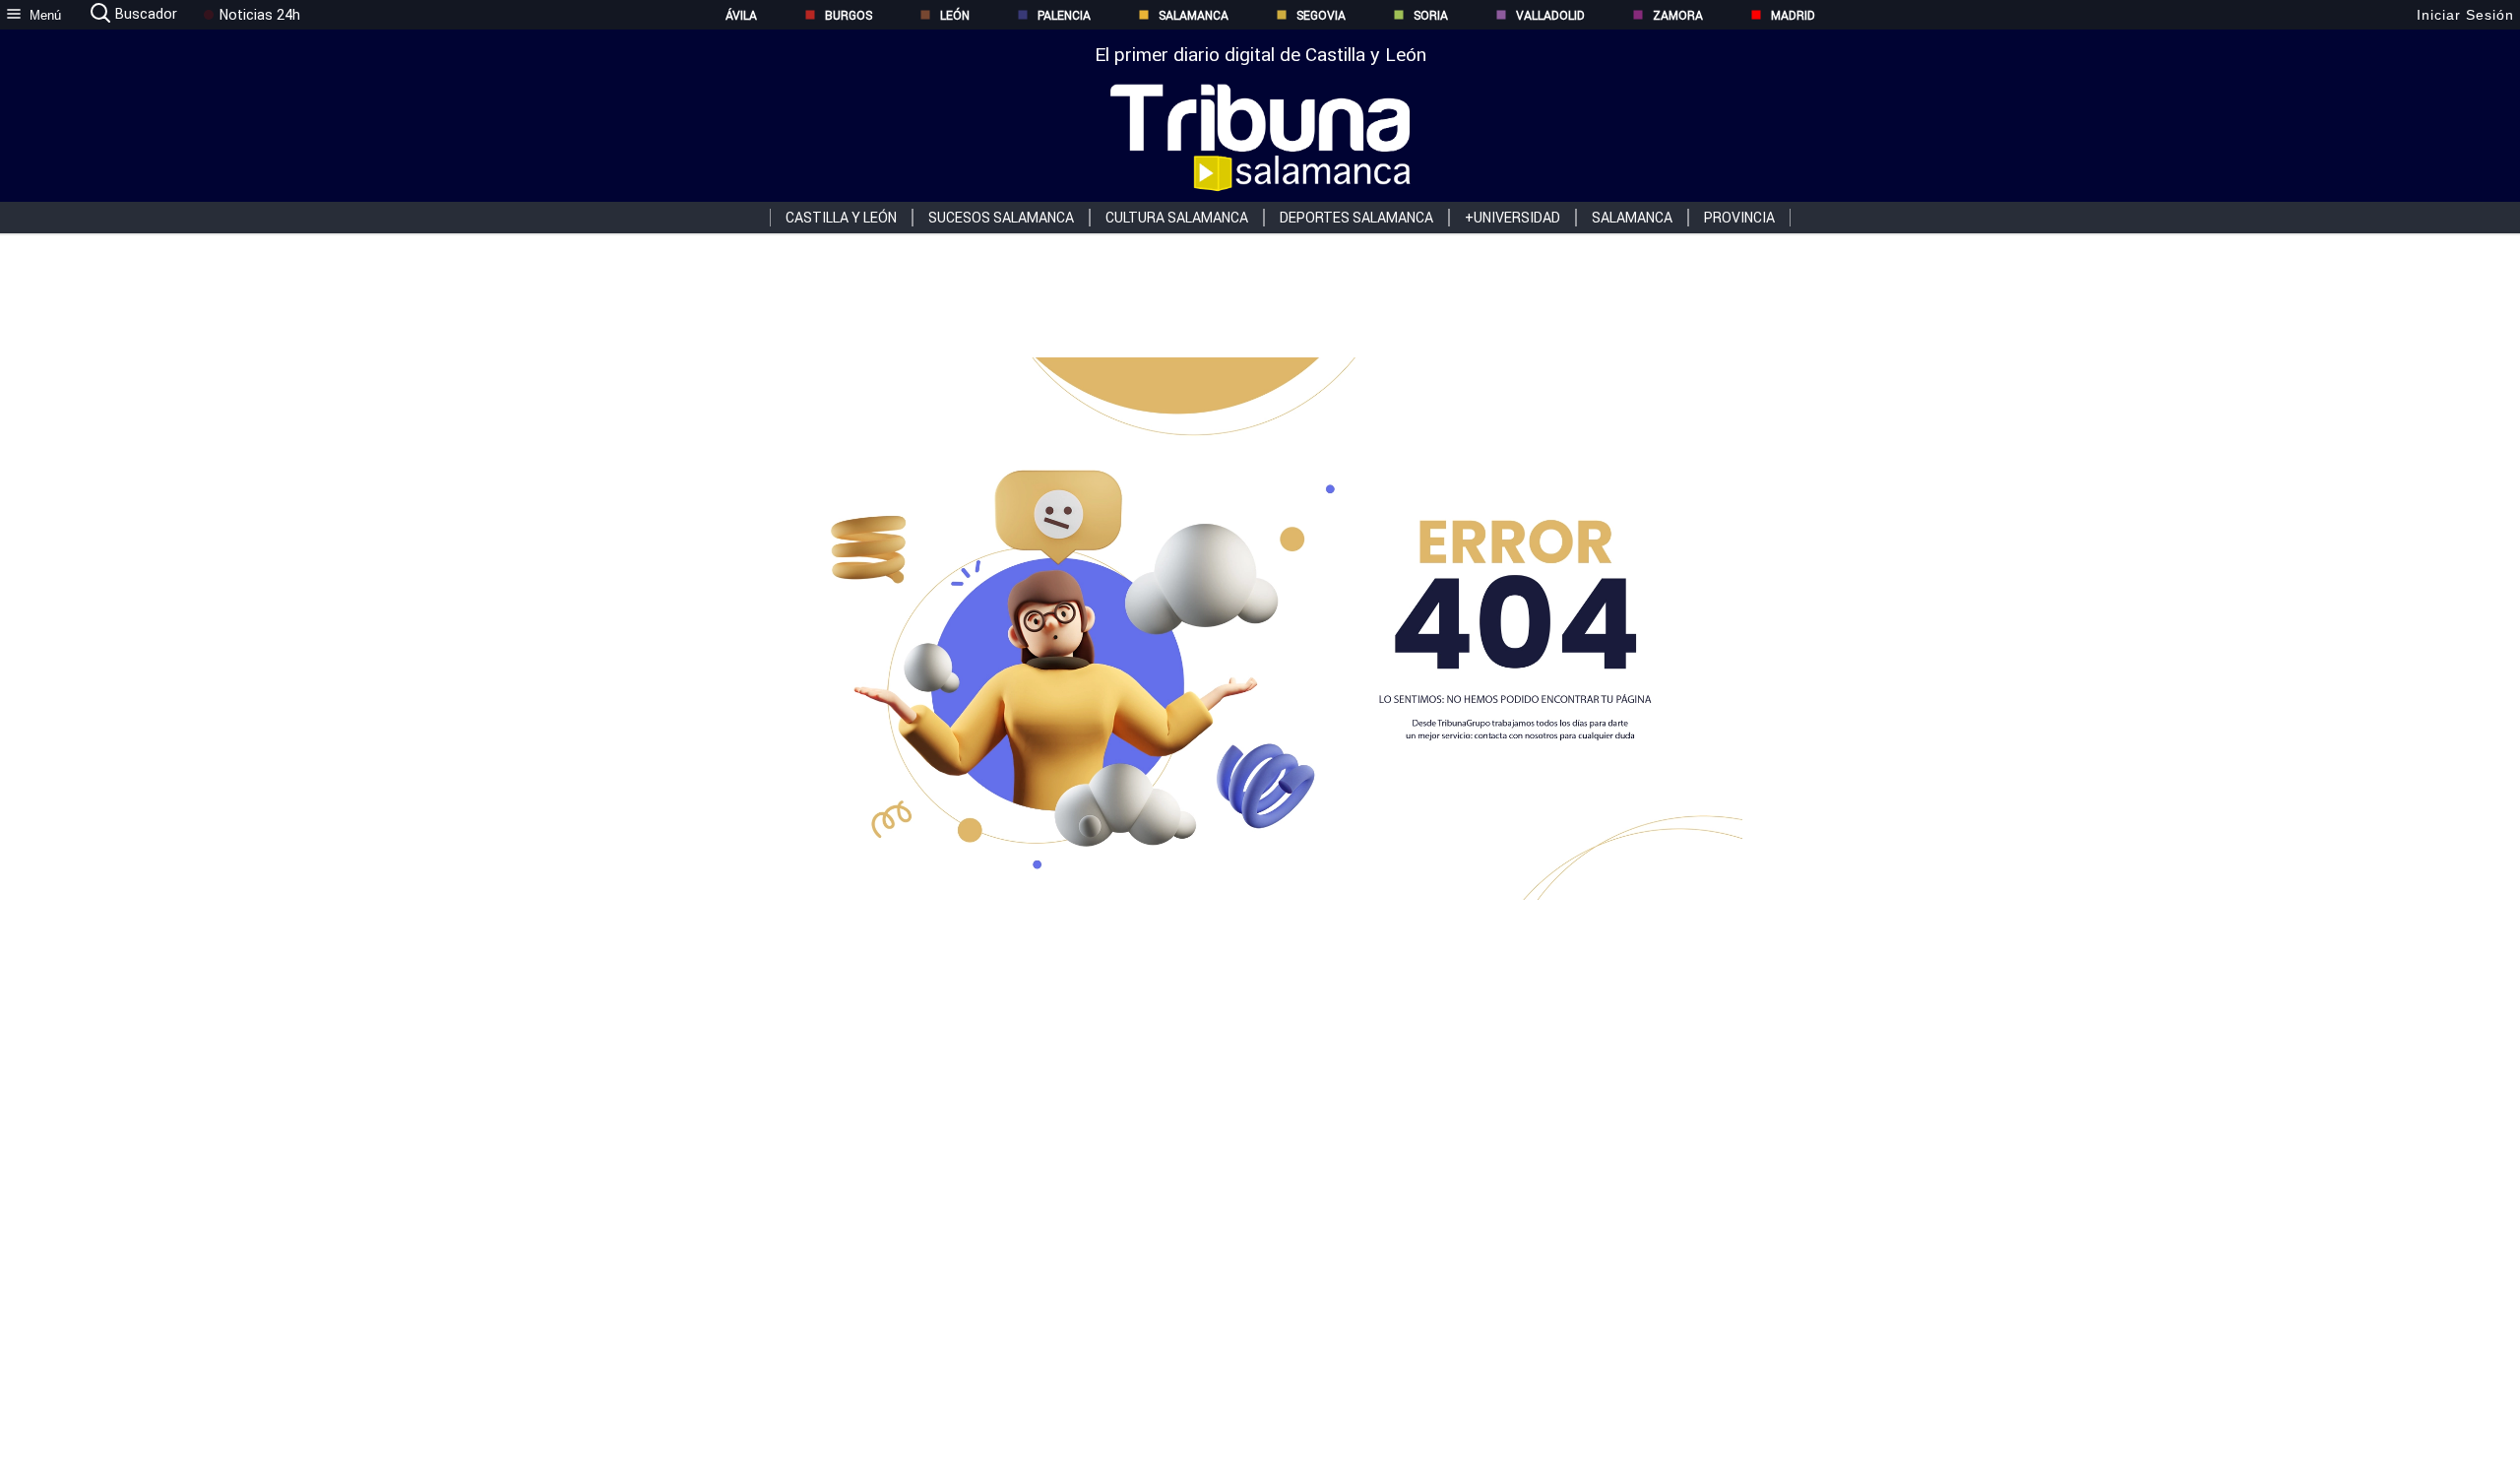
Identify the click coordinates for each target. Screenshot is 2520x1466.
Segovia (1321, 15)
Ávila (741, 15)
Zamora (1678, 15)
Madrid (1793, 15)
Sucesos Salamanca (1001, 218)
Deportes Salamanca (1356, 218)
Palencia (1064, 15)
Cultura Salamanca (1177, 218)
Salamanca (1194, 15)
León (955, 15)
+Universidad (1512, 218)
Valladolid (1550, 15)
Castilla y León (841, 218)
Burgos (849, 15)
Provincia (1739, 218)
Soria (1431, 15)
